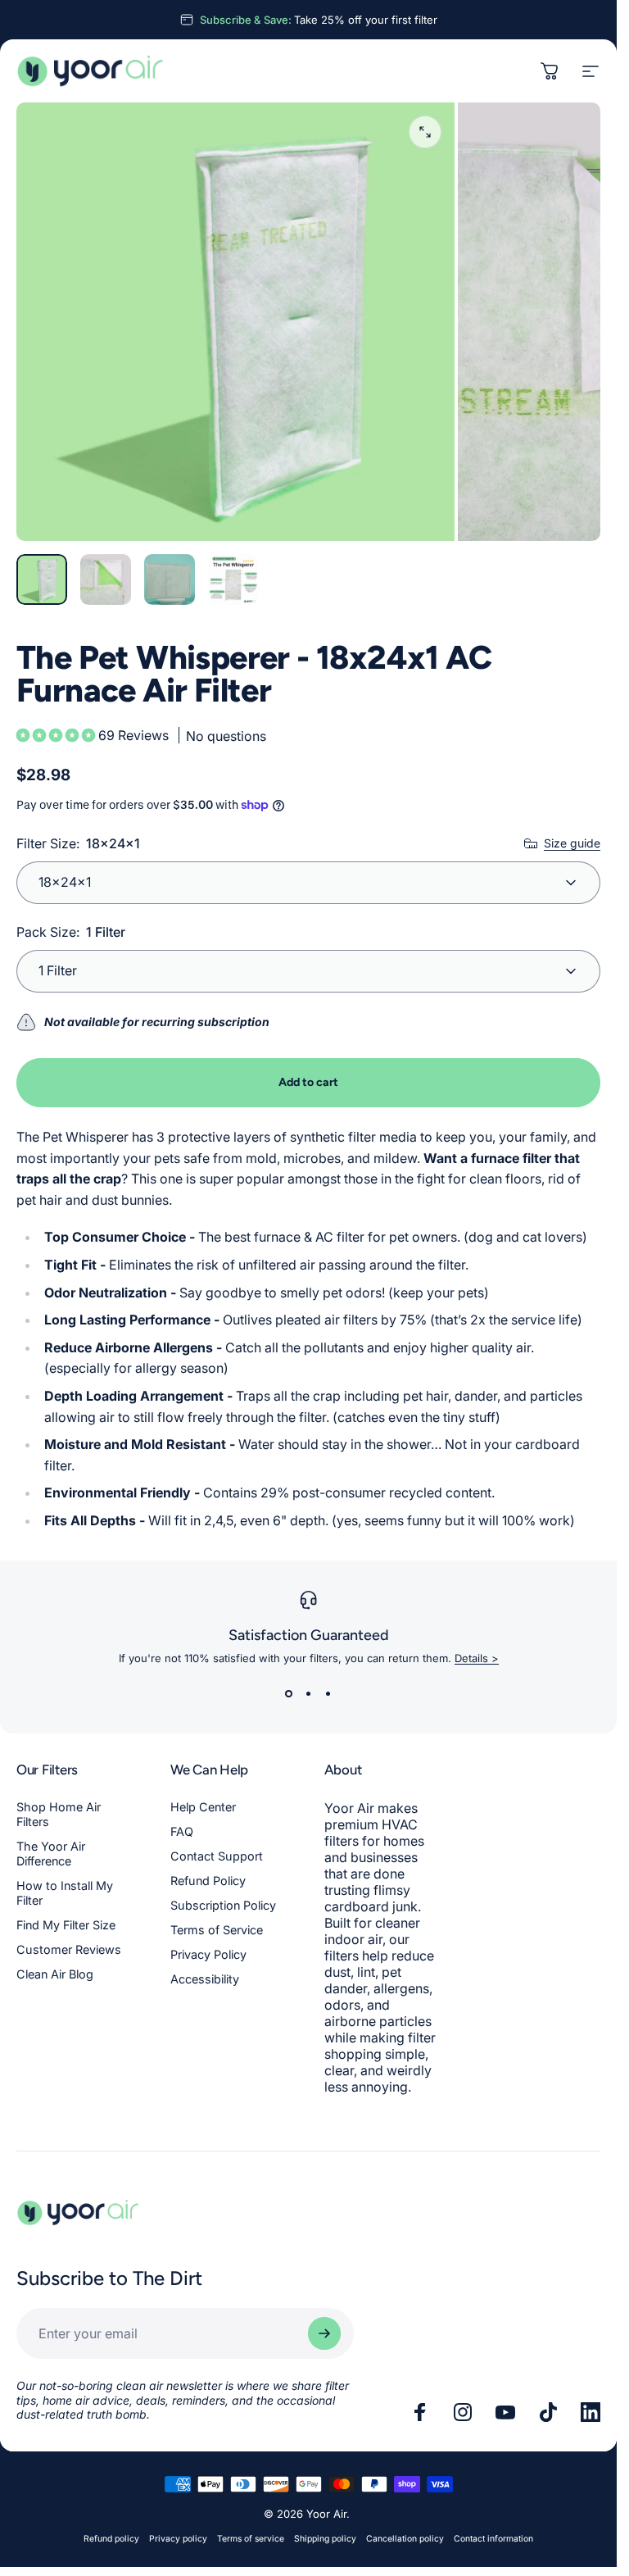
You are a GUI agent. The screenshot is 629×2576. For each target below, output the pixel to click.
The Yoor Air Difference (51, 1854)
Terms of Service (217, 1930)
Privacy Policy (208, 1954)
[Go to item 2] (106, 579)
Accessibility (205, 1979)
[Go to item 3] (170, 579)
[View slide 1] (289, 1694)
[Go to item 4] (233, 579)
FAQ (182, 1831)
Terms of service (251, 2539)
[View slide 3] (328, 1694)
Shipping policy (325, 2539)
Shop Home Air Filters (59, 1814)
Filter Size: (78, 843)
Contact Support (217, 1856)
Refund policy (111, 2539)
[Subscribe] (324, 2333)
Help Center (203, 1807)
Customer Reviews (69, 1949)
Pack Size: (71, 932)
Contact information (493, 2539)
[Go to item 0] (42, 579)
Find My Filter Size (66, 1925)
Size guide (572, 843)
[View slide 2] (309, 1694)
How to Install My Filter (65, 1893)
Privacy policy (178, 2539)
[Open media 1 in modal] (425, 132)
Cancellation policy (405, 2539)
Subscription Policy (223, 1905)
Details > (477, 1658)
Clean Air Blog (55, 1974)
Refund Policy (208, 1881)
